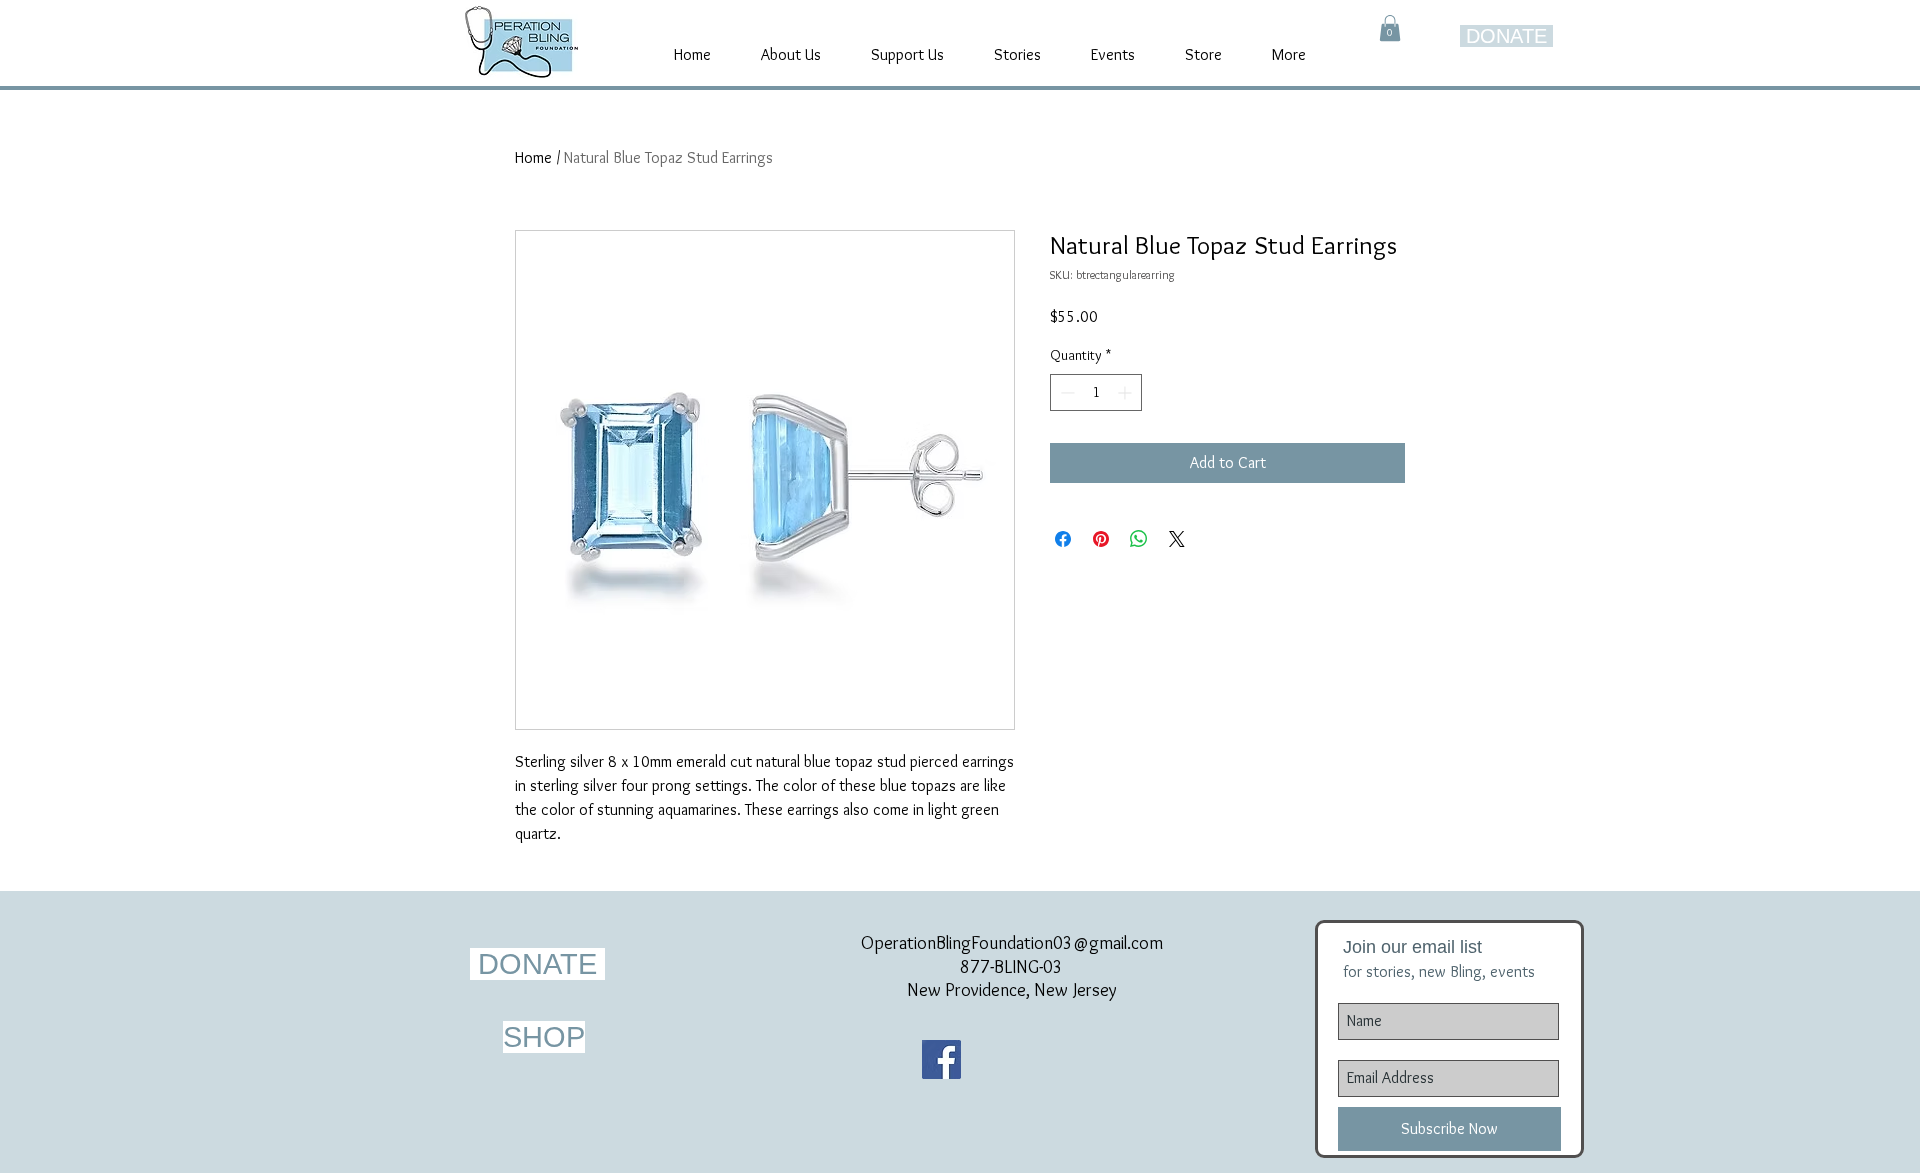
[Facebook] (941, 1059)
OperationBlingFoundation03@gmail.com (1012, 943)
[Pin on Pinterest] (1101, 539)
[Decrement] (1065, 392)
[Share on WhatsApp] (1139, 539)
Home (533, 157)
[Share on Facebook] (1063, 539)
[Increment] (1126, 392)
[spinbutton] (1096, 392)
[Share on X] (1177, 539)
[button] (1390, 28)
